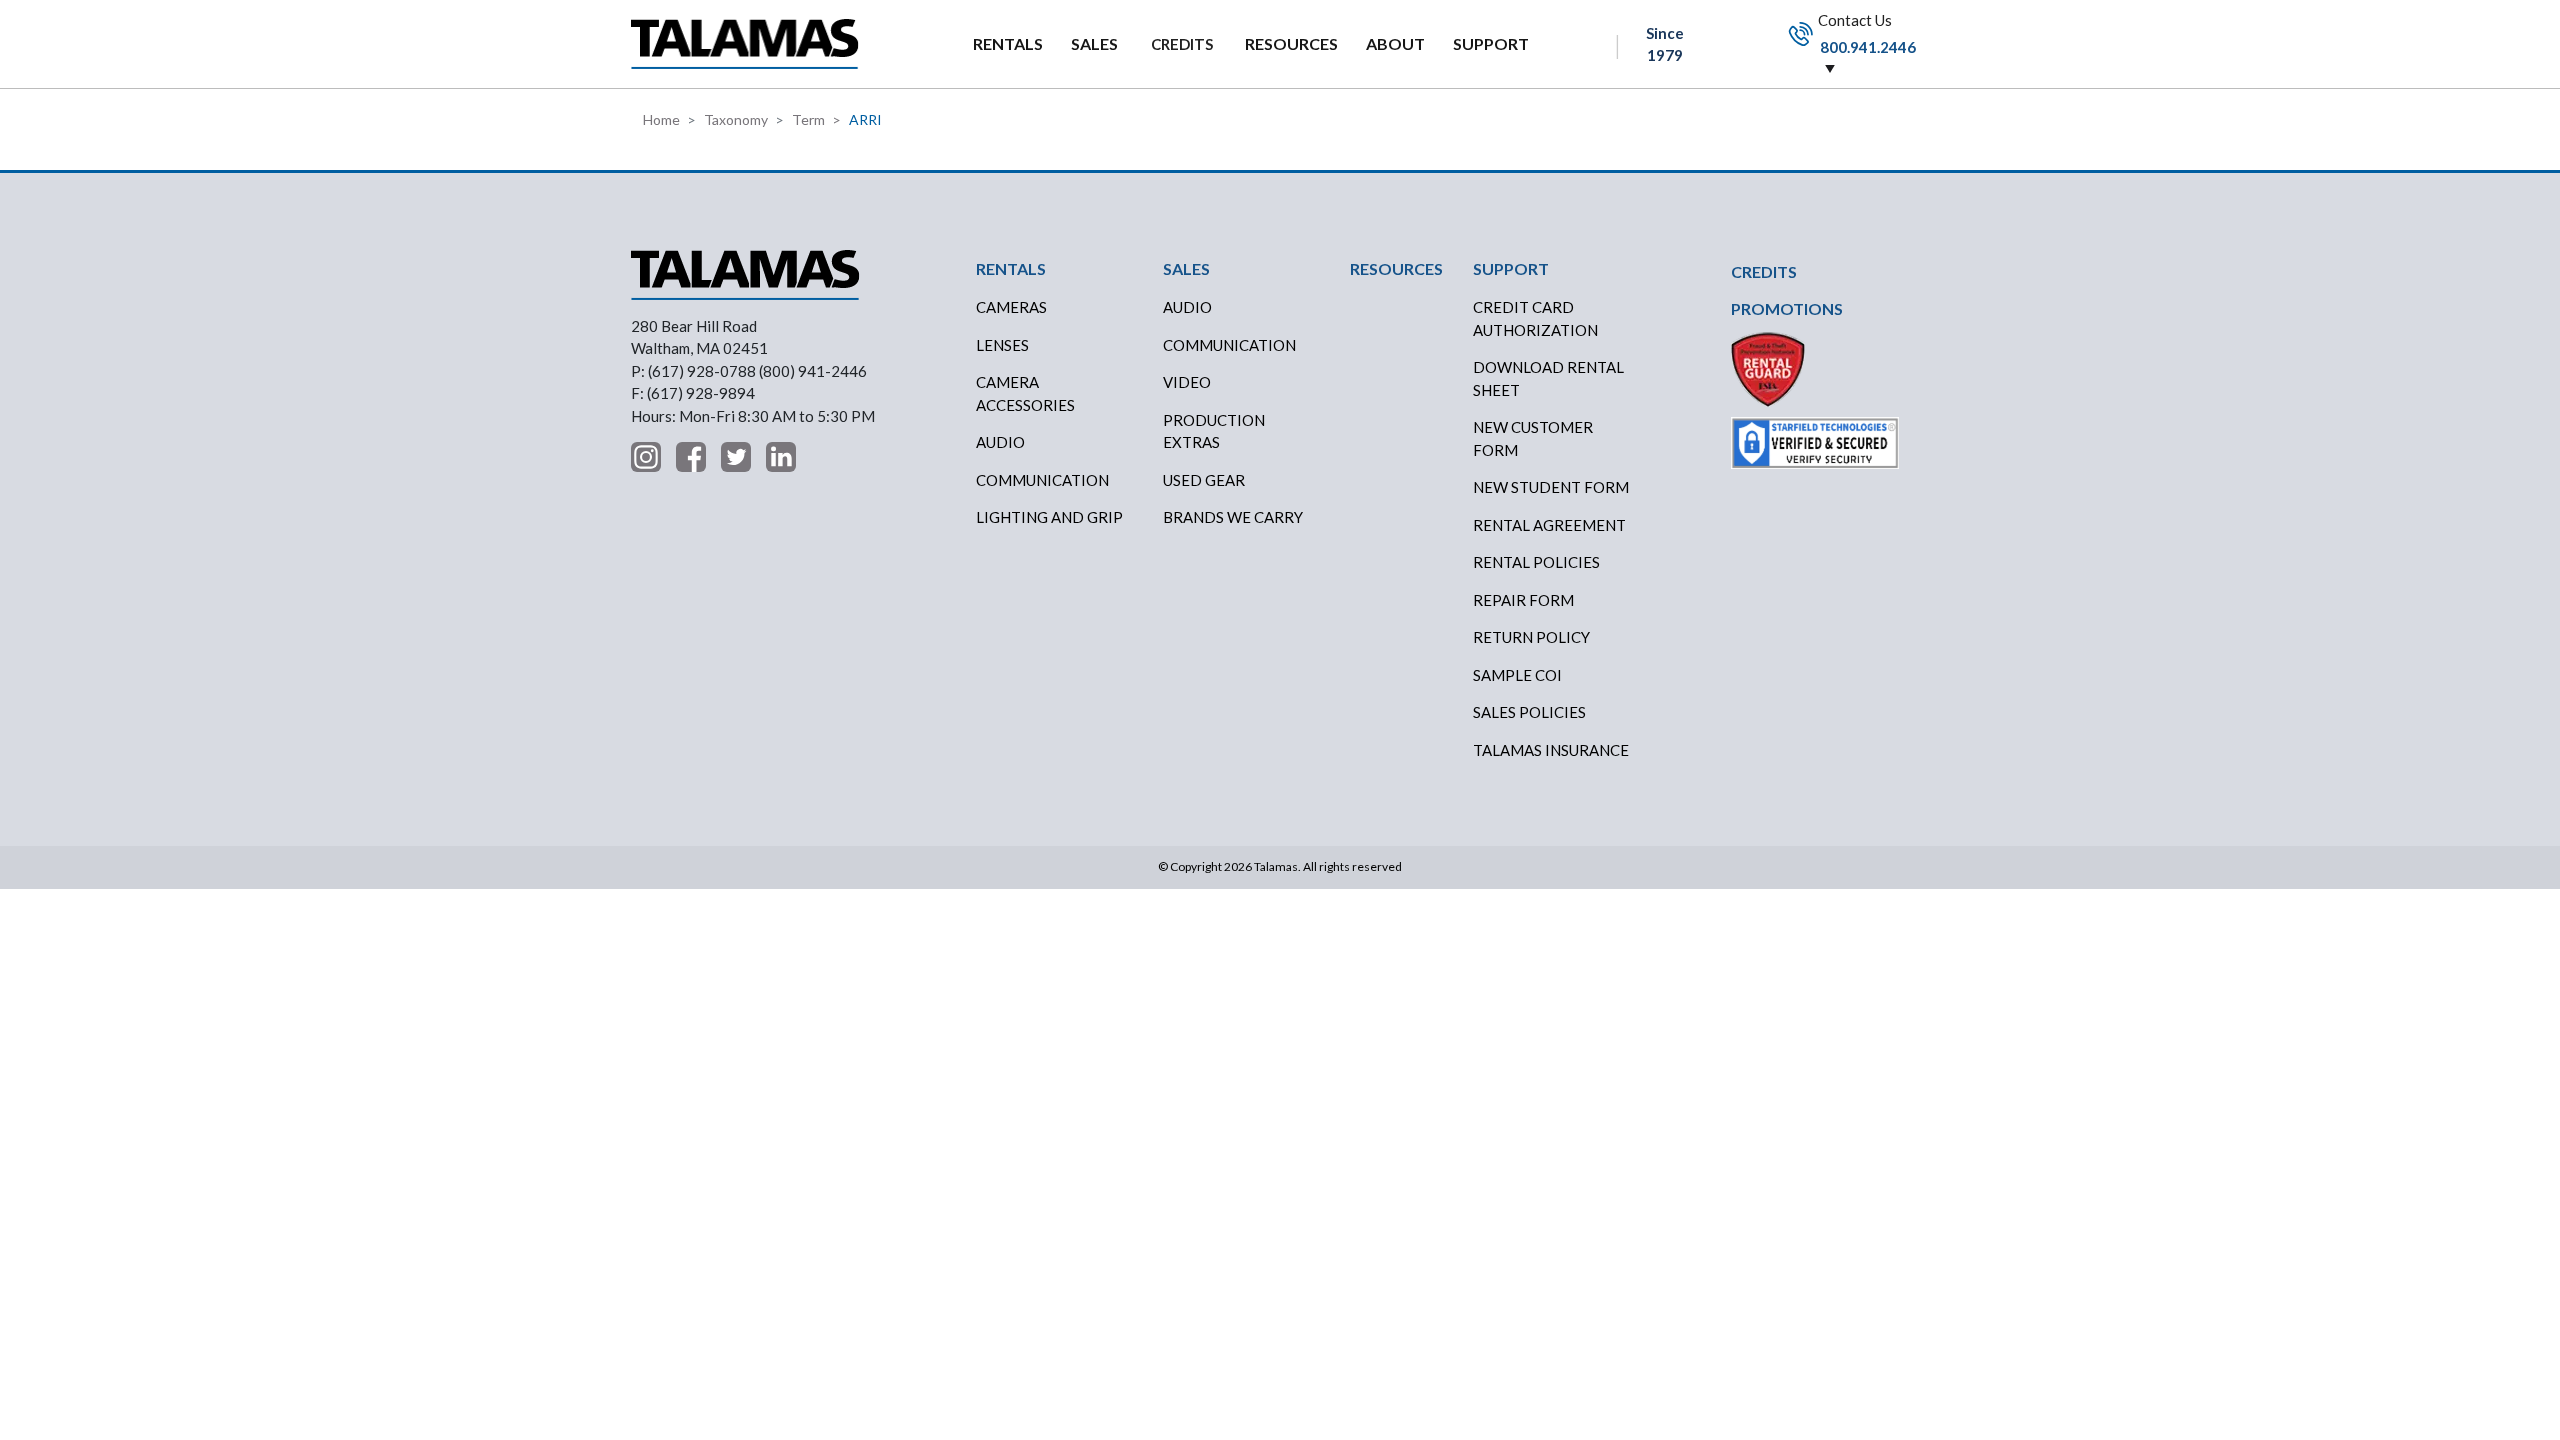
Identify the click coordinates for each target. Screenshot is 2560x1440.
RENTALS (1008, 43)
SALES (1094, 43)
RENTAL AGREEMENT (1549, 525)
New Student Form (1551, 487)
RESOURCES (1291, 43)
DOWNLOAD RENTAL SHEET (1548, 378)
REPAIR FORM (1523, 600)
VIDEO (1187, 382)
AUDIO (1187, 307)
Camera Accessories (1025, 393)
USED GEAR (1204, 480)
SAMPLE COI (1517, 675)
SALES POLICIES (1529, 712)
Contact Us (1865, 32)
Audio (1000, 442)
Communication (1042, 480)
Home (661, 119)
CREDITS (1182, 44)
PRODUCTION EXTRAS (1214, 431)
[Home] (745, 43)
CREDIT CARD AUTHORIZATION (1535, 318)
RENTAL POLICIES (1536, 562)
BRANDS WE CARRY (1233, 517)
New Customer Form (1533, 438)
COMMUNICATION (1229, 345)
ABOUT (1395, 43)
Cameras (1011, 307)
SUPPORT (1491, 43)
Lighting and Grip (1049, 517)
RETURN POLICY (1531, 637)
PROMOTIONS (1787, 308)
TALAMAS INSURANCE (1551, 750)
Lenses (1002, 345)
